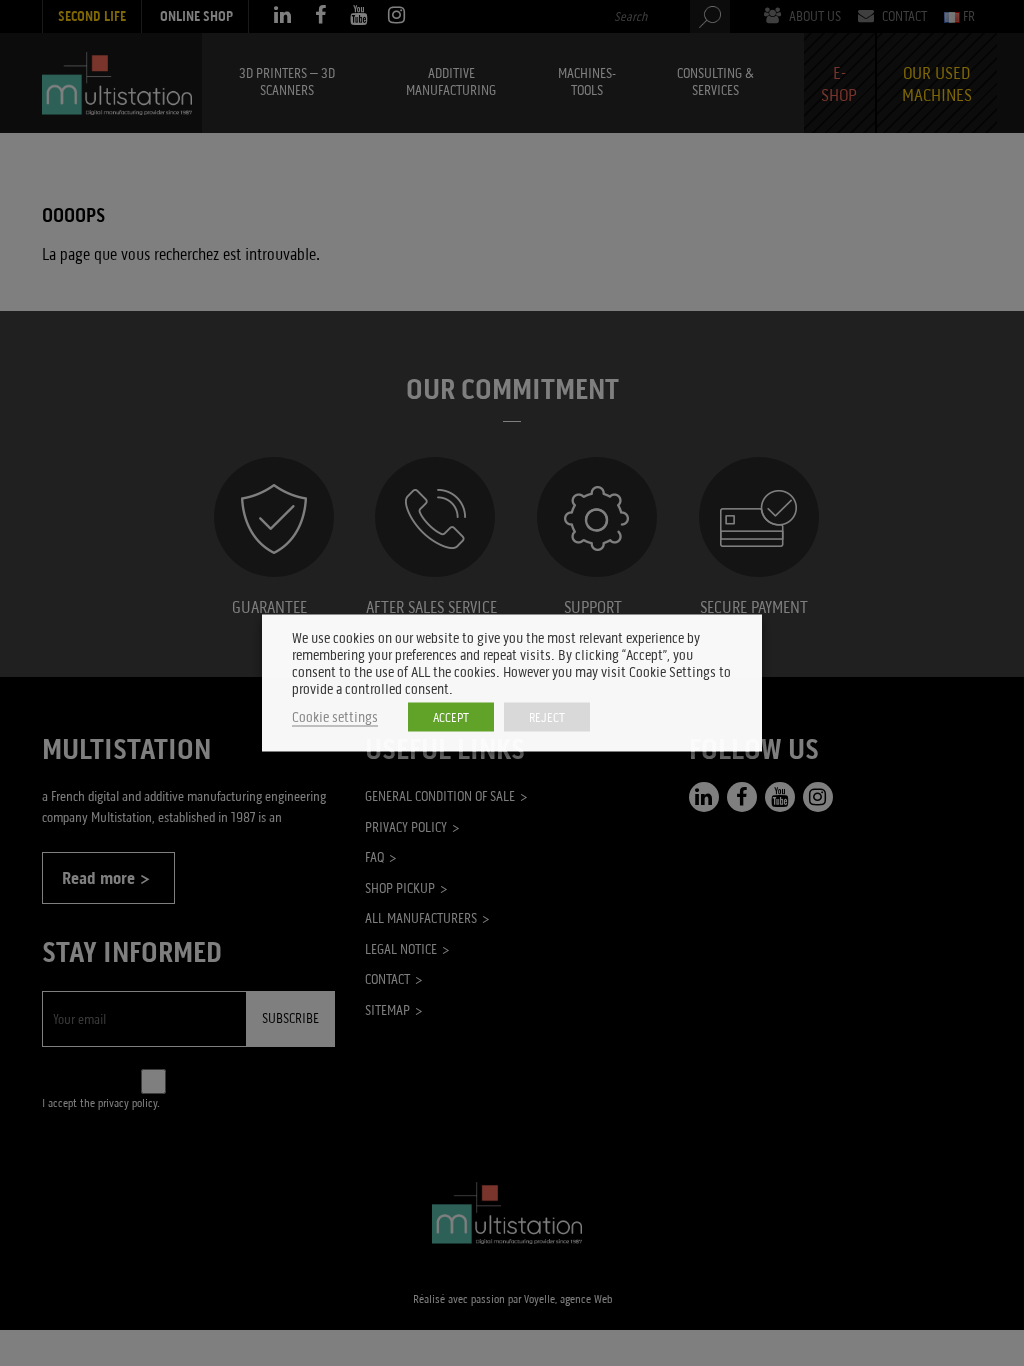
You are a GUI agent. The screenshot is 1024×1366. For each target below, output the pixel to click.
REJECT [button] (547, 717)
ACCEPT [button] (451, 717)
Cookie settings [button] (335, 717)
